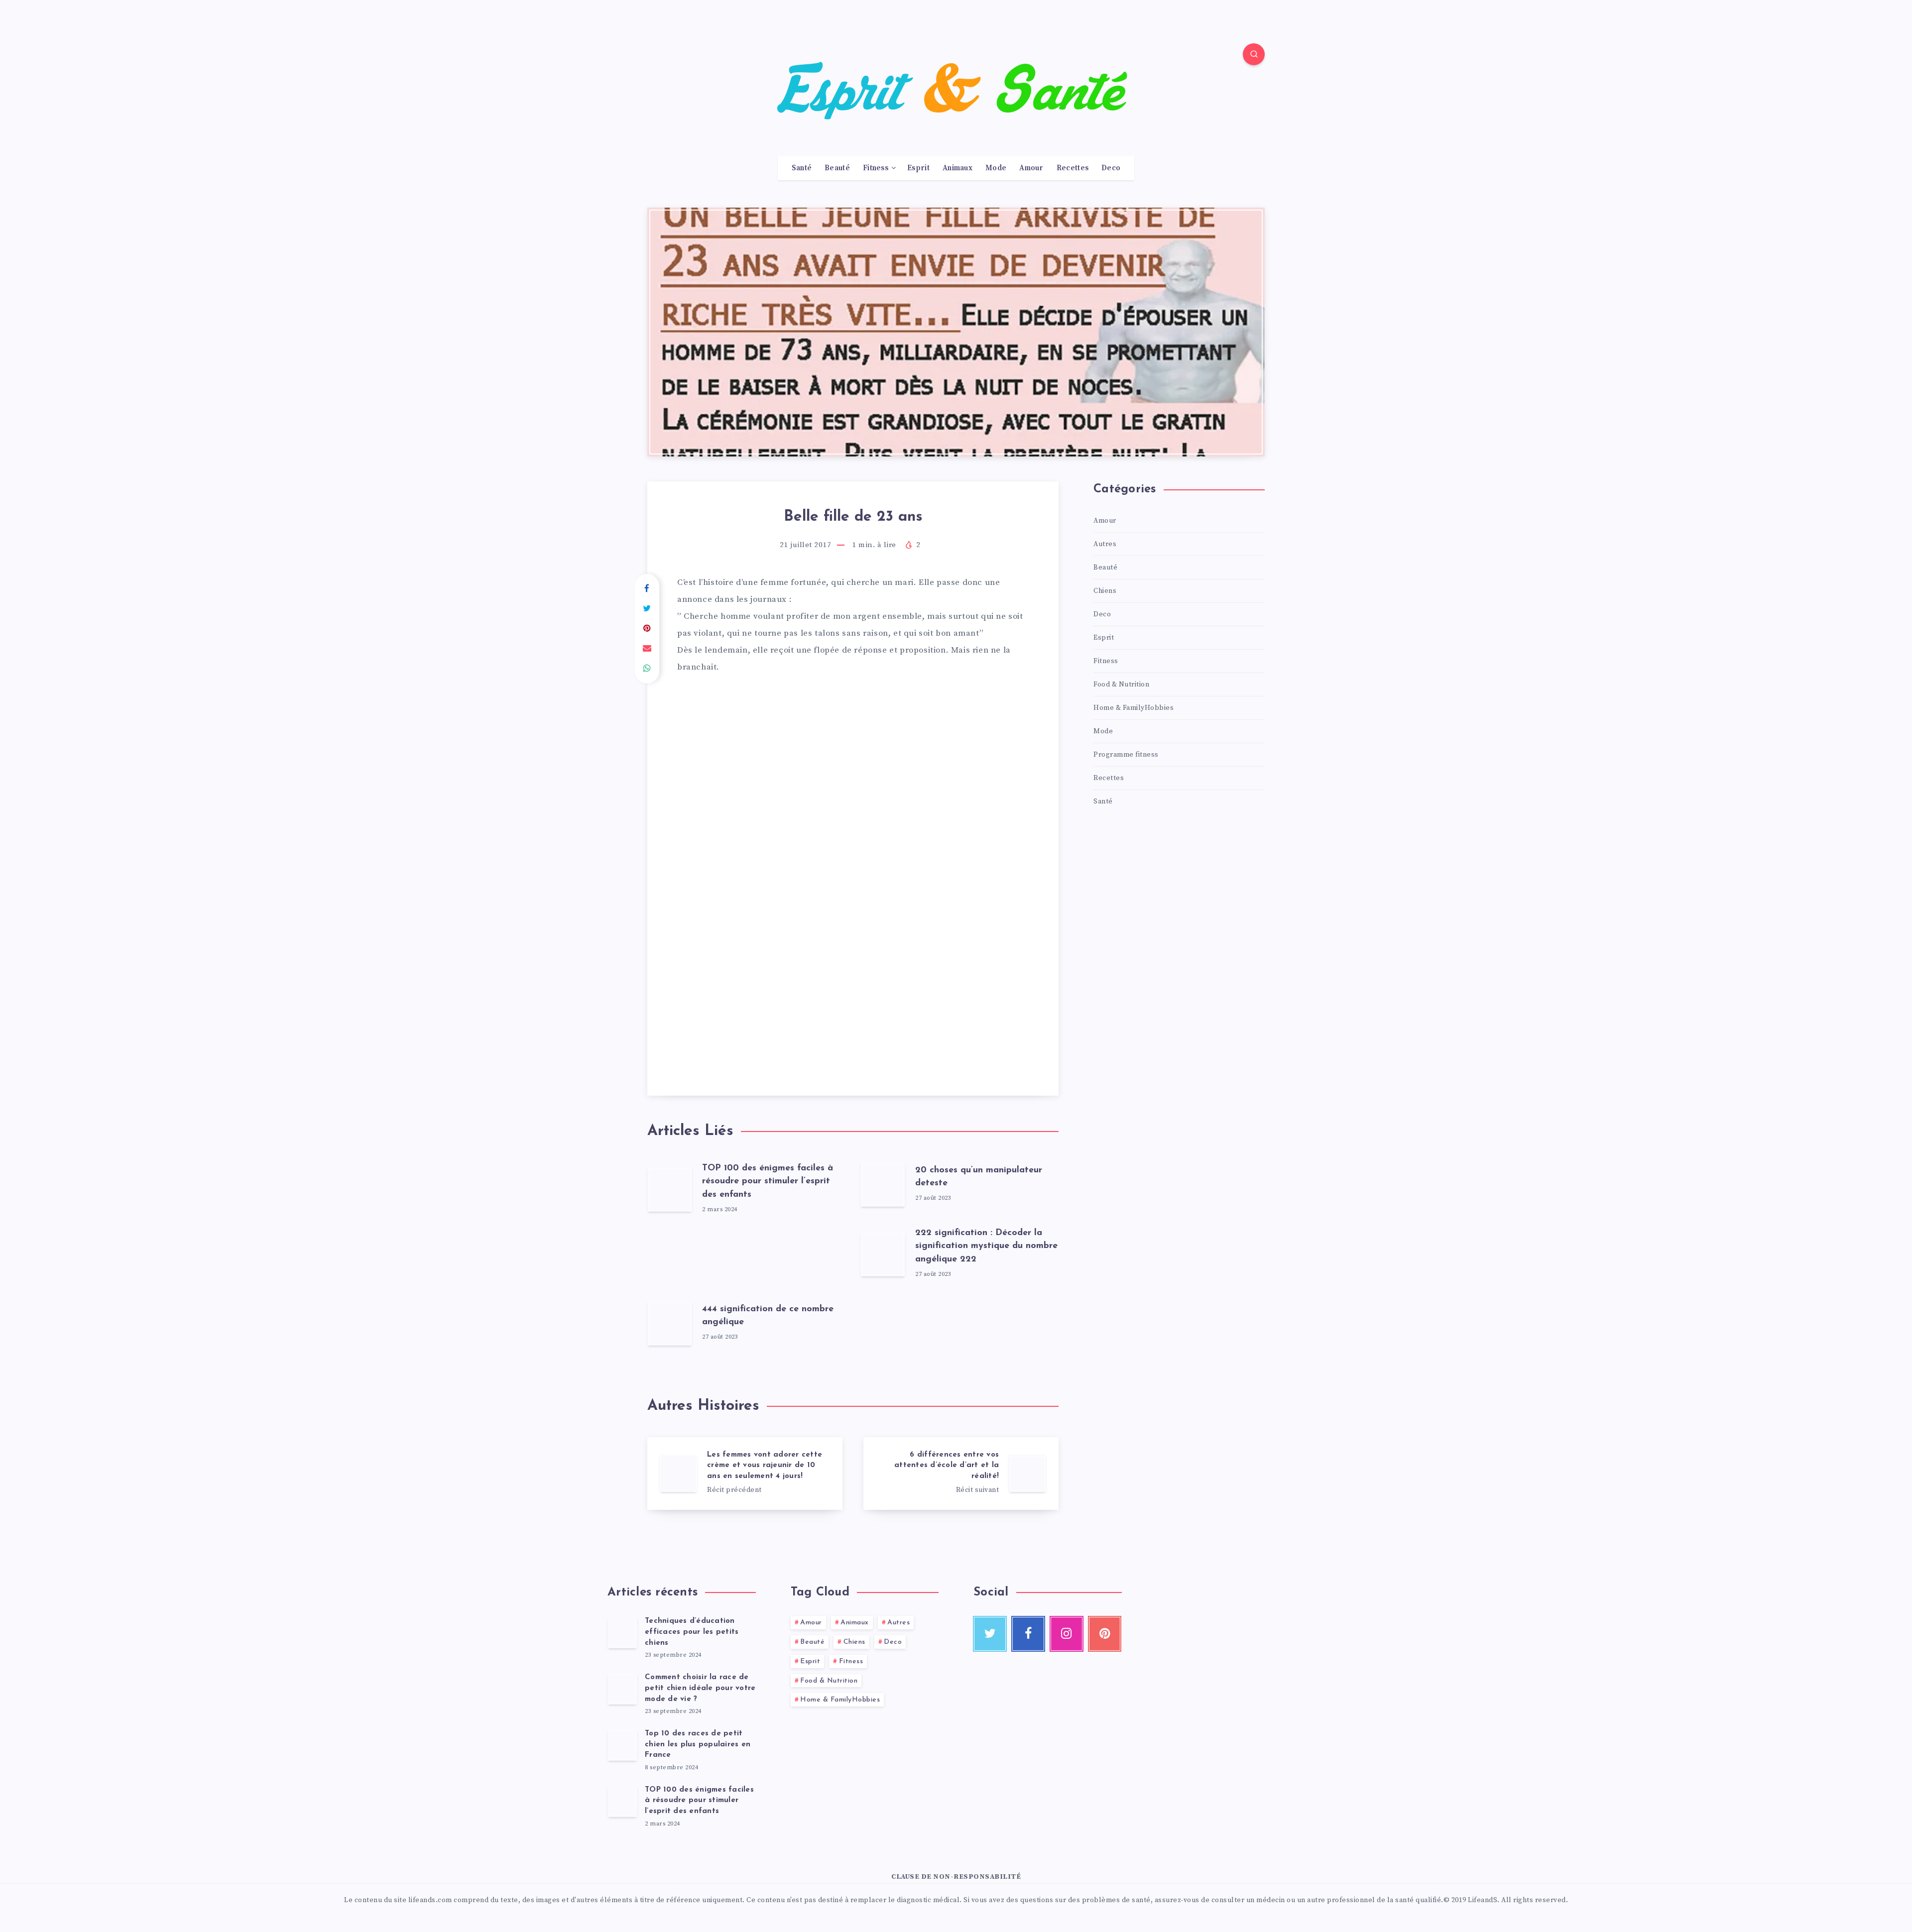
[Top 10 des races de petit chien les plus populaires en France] (622, 1745)
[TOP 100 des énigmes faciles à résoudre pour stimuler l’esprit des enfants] (622, 1801)
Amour (1031, 168)
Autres (1105, 544)
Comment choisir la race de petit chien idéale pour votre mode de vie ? (700, 1688)
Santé (802, 168)
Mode (996, 168)
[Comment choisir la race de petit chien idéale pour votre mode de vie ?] (622, 1689)
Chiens (1105, 591)
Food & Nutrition (1121, 684)
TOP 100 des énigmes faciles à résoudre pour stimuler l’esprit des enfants (768, 1181)
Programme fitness (1126, 755)
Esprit (918, 168)
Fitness (876, 168)
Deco (1111, 168)
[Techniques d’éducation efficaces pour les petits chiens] (622, 1632)
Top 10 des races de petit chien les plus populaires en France (698, 1745)
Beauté (837, 168)
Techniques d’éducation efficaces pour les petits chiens (692, 1632)
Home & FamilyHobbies (1134, 708)
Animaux (957, 168)
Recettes (1073, 168)
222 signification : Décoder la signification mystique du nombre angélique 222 (986, 1246)
